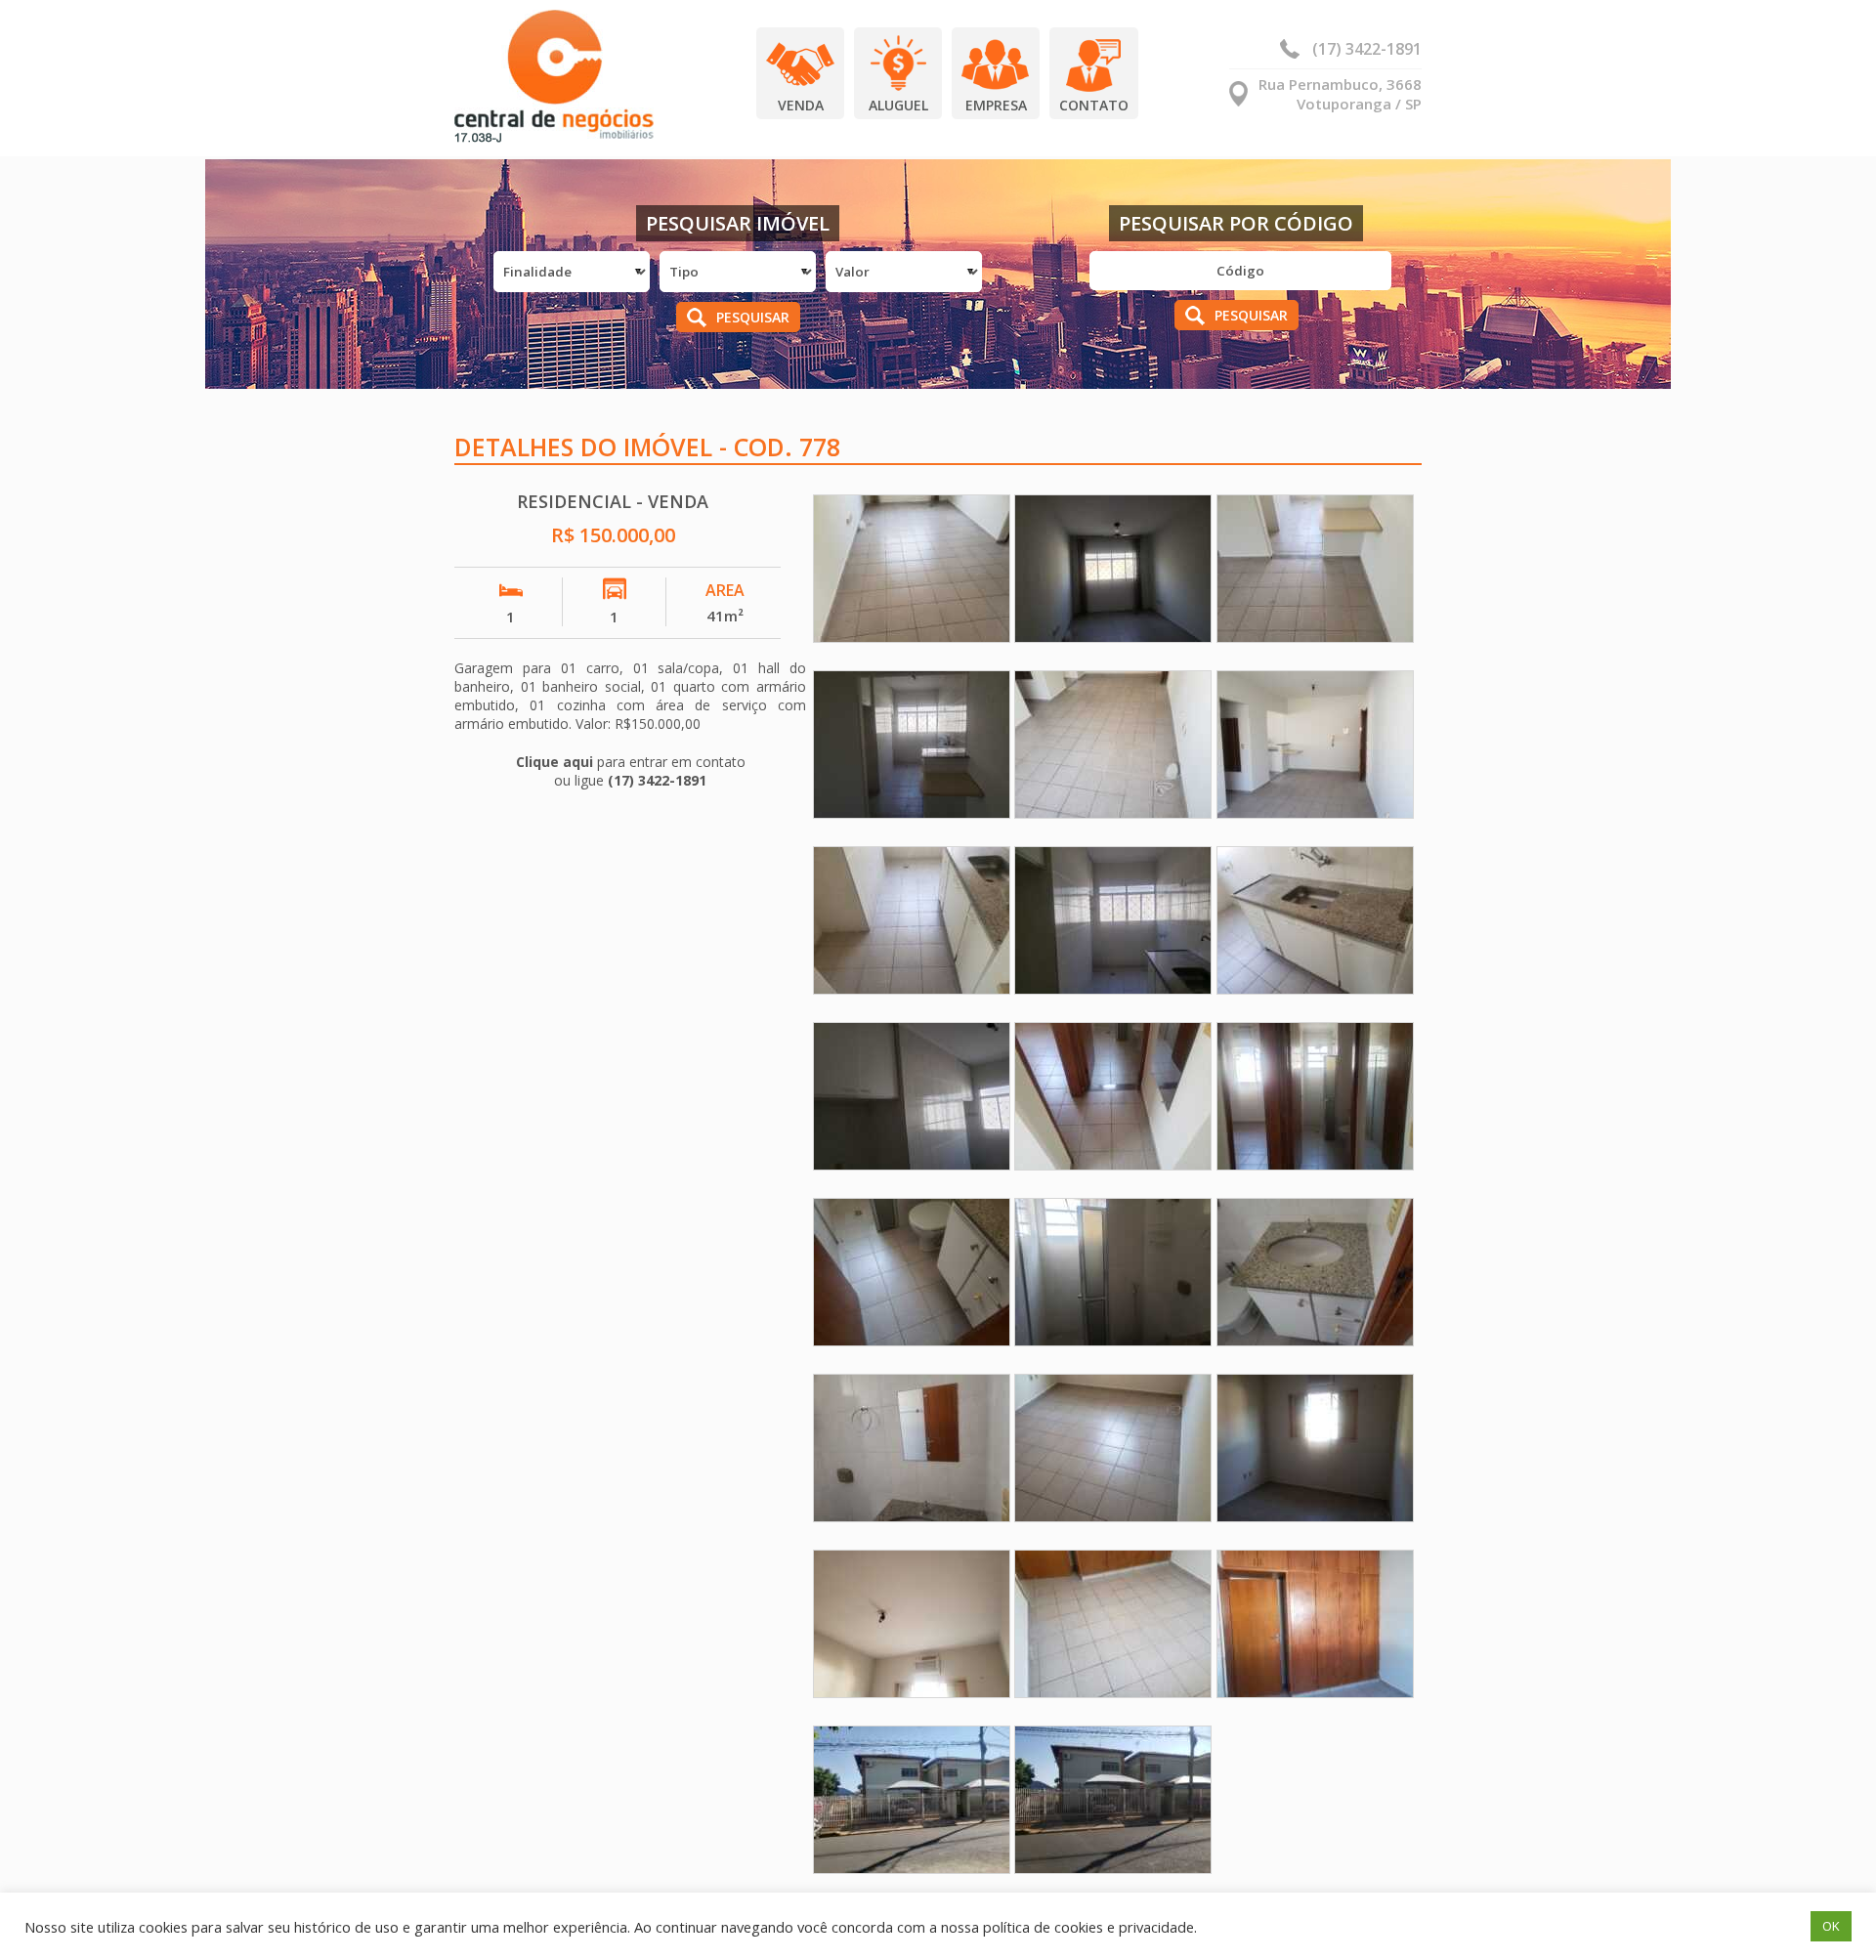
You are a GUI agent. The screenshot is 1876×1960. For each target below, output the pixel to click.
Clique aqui (554, 762)
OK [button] (1831, 1926)
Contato (1094, 105)
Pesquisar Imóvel (738, 223)
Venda (801, 105)
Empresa (996, 105)
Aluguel (898, 105)
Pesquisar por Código (1236, 223)
